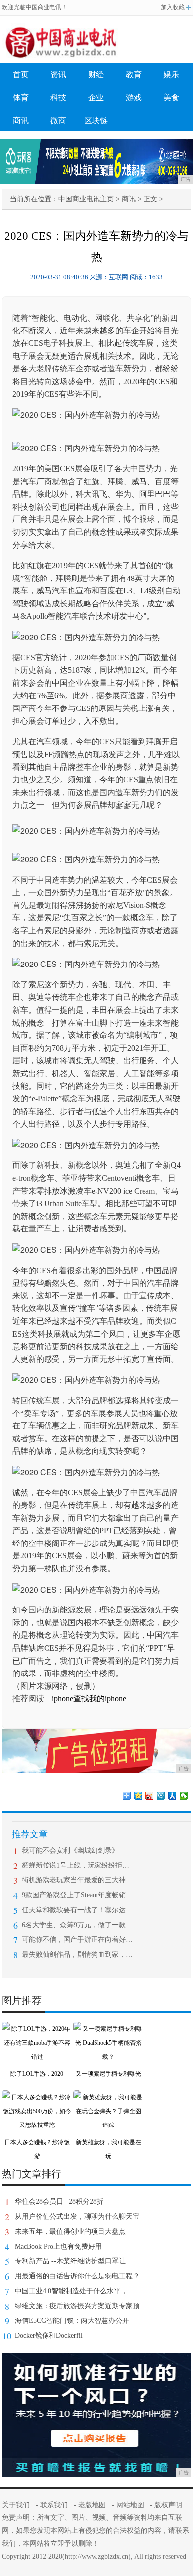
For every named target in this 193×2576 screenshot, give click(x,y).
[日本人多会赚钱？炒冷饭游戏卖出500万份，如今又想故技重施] (37, 2097)
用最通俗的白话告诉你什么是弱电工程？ (77, 2276)
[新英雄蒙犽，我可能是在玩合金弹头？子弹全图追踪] (108, 2097)
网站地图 (130, 2505)
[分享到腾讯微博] (161, 1796)
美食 (171, 97)
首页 (21, 75)
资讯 (58, 75)
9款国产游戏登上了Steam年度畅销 (74, 1895)
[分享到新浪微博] (150, 1796)
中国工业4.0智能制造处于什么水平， (71, 2291)
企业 (96, 97)
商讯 (21, 120)
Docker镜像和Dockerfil (49, 2336)
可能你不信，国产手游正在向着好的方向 (77, 1940)
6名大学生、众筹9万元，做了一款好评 (77, 1925)
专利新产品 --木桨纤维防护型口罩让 (70, 2261)
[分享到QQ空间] (138, 1796)
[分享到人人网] (172, 1796)
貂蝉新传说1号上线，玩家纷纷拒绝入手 (77, 1865)
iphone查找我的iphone (89, 1699)
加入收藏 (173, 7)
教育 (134, 75)
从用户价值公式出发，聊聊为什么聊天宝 (77, 2217)
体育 (21, 97)
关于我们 (16, 2505)
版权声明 (168, 2505)
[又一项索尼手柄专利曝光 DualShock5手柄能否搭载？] (108, 2029)
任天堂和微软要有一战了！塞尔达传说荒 (77, 1910)
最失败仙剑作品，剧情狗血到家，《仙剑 (77, 1955)
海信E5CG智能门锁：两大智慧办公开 (72, 2321)
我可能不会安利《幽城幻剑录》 (70, 1850)
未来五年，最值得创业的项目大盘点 (70, 2231)
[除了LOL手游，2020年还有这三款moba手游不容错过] (37, 2029)
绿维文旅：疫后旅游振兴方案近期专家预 (77, 2306)
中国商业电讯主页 (86, 199)
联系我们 (54, 2505)
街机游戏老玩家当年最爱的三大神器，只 (77, 1880)
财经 (96, 75)
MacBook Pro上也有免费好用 (58, 2246)
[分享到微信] (184, 1796)
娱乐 (171, 75)
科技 (58, 97)
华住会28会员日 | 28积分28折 (59, 2202)
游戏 (134, 97)
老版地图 (92, 2505)
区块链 (96, 120)
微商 (58, 120)
